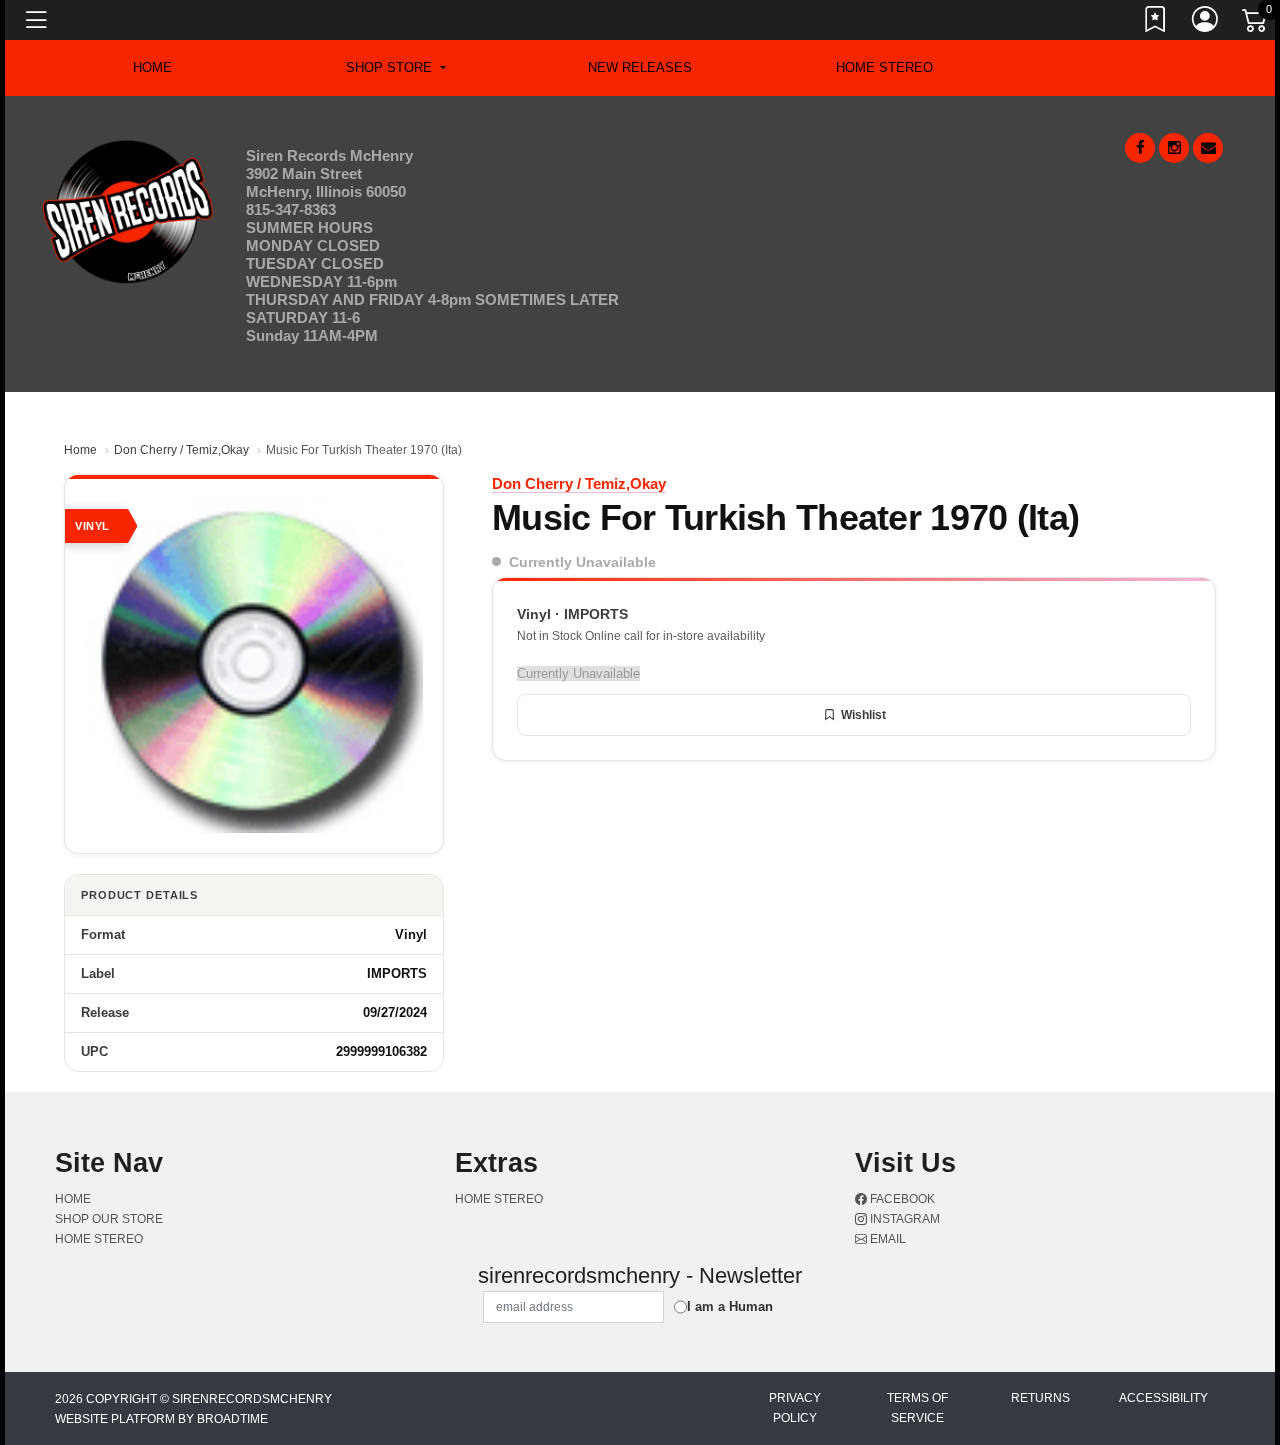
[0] (1256, 24)
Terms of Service (917, 1408)
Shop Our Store (109, 1219)
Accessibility (1163, 1398)
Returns (1040, 1398)
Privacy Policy (795, 1408)
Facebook (901, 1199)
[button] (395, 68)
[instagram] (1174, 148)
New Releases (640, 67)
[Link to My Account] (1206, 23)
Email (886, 1239)
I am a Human (730, 1306)
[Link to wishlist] (1156, 23)
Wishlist (863, 715)
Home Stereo (884, 67)
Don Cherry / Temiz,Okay (181, 450)
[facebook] (1140, 148)
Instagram (903, 1219)
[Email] (1208, 148)
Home (80, 450)
